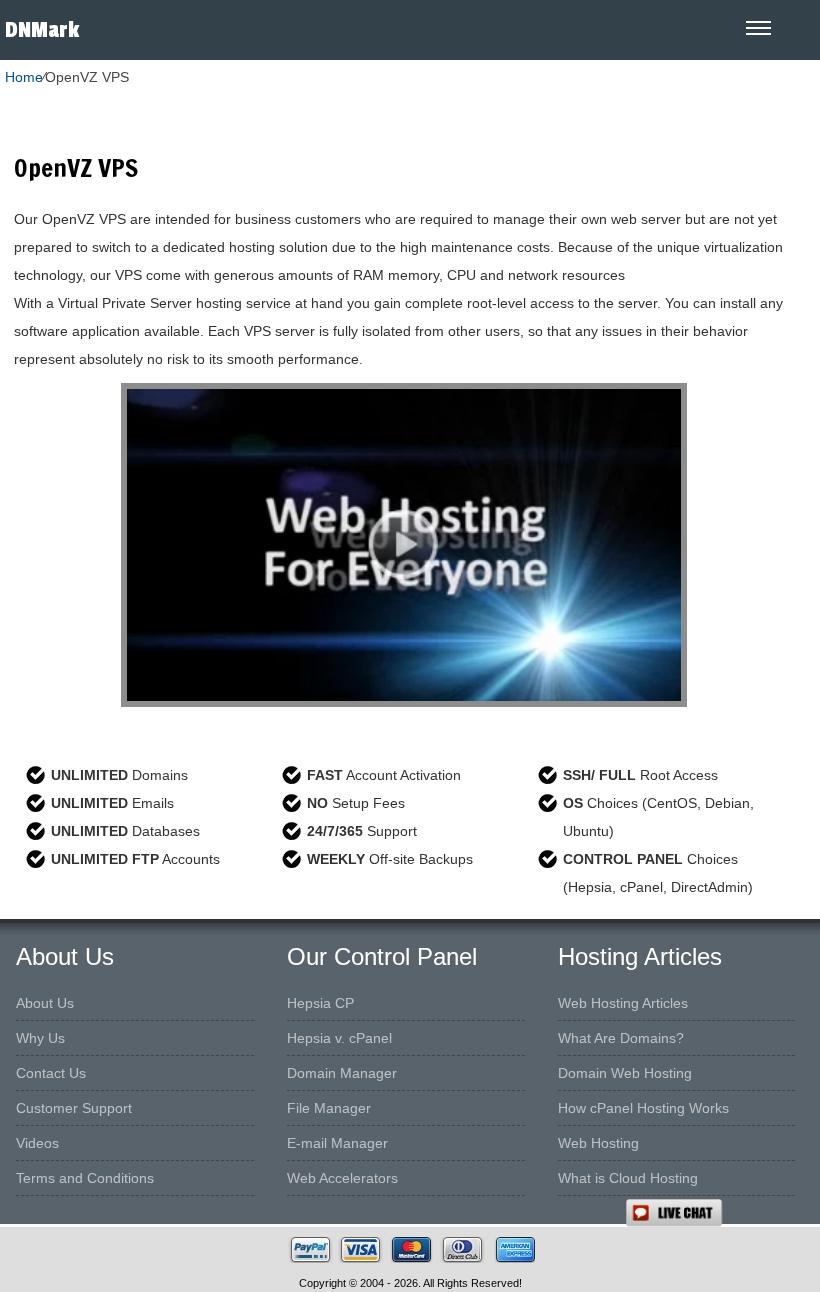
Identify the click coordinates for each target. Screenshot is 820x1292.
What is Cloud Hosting (628, 1178)
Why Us (40, 1038)
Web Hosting (598, 1143)
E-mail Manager (337, 1143)
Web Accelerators (342, 1178)
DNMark (42, 30)
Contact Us (51, 1073)
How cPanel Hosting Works (643, 1108)
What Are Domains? (621, 1038)
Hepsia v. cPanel (339, 1038)
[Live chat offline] (722, 1213)
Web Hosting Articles (623, 1003)
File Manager (329, 1108)
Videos (37, 1143)
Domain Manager (342, 1073)
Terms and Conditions (85, 1178)
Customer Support (74, 1108)
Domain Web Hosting (625, 1073)
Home (24, 77)
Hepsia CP (320, 1003)
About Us (45, 1003)
